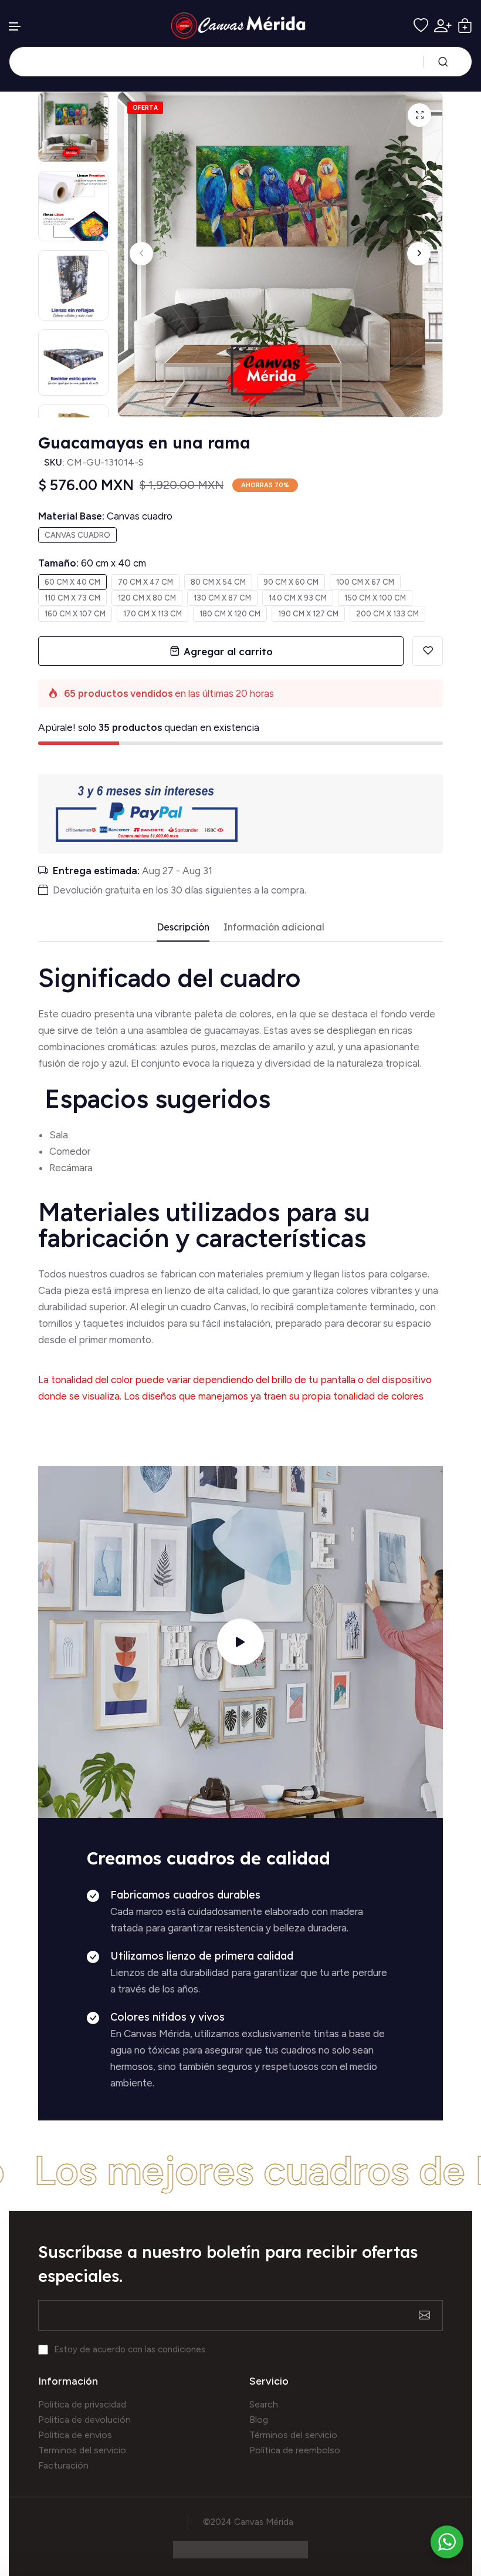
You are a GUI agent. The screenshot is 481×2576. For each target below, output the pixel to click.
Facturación (63, 2465)
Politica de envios (75, 2435)
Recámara (72, 1168)
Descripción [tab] (183, 927)
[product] (419, 115)
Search (264, 2404)
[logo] (241, 26)
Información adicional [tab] (274, 927)
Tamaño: (92, 563)
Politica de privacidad (82, 2404)
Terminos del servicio (82, 2450)
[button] (15, 27)
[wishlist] (421, 26)
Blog (259, 2420)
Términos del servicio (293, 2435)
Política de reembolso (295, 2450)
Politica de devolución (84, 2420)
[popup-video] (240, 1642)
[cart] (465, 26)
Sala (59, 1135)
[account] (443, 26)
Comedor (70, 1151)
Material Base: (105, 516)
